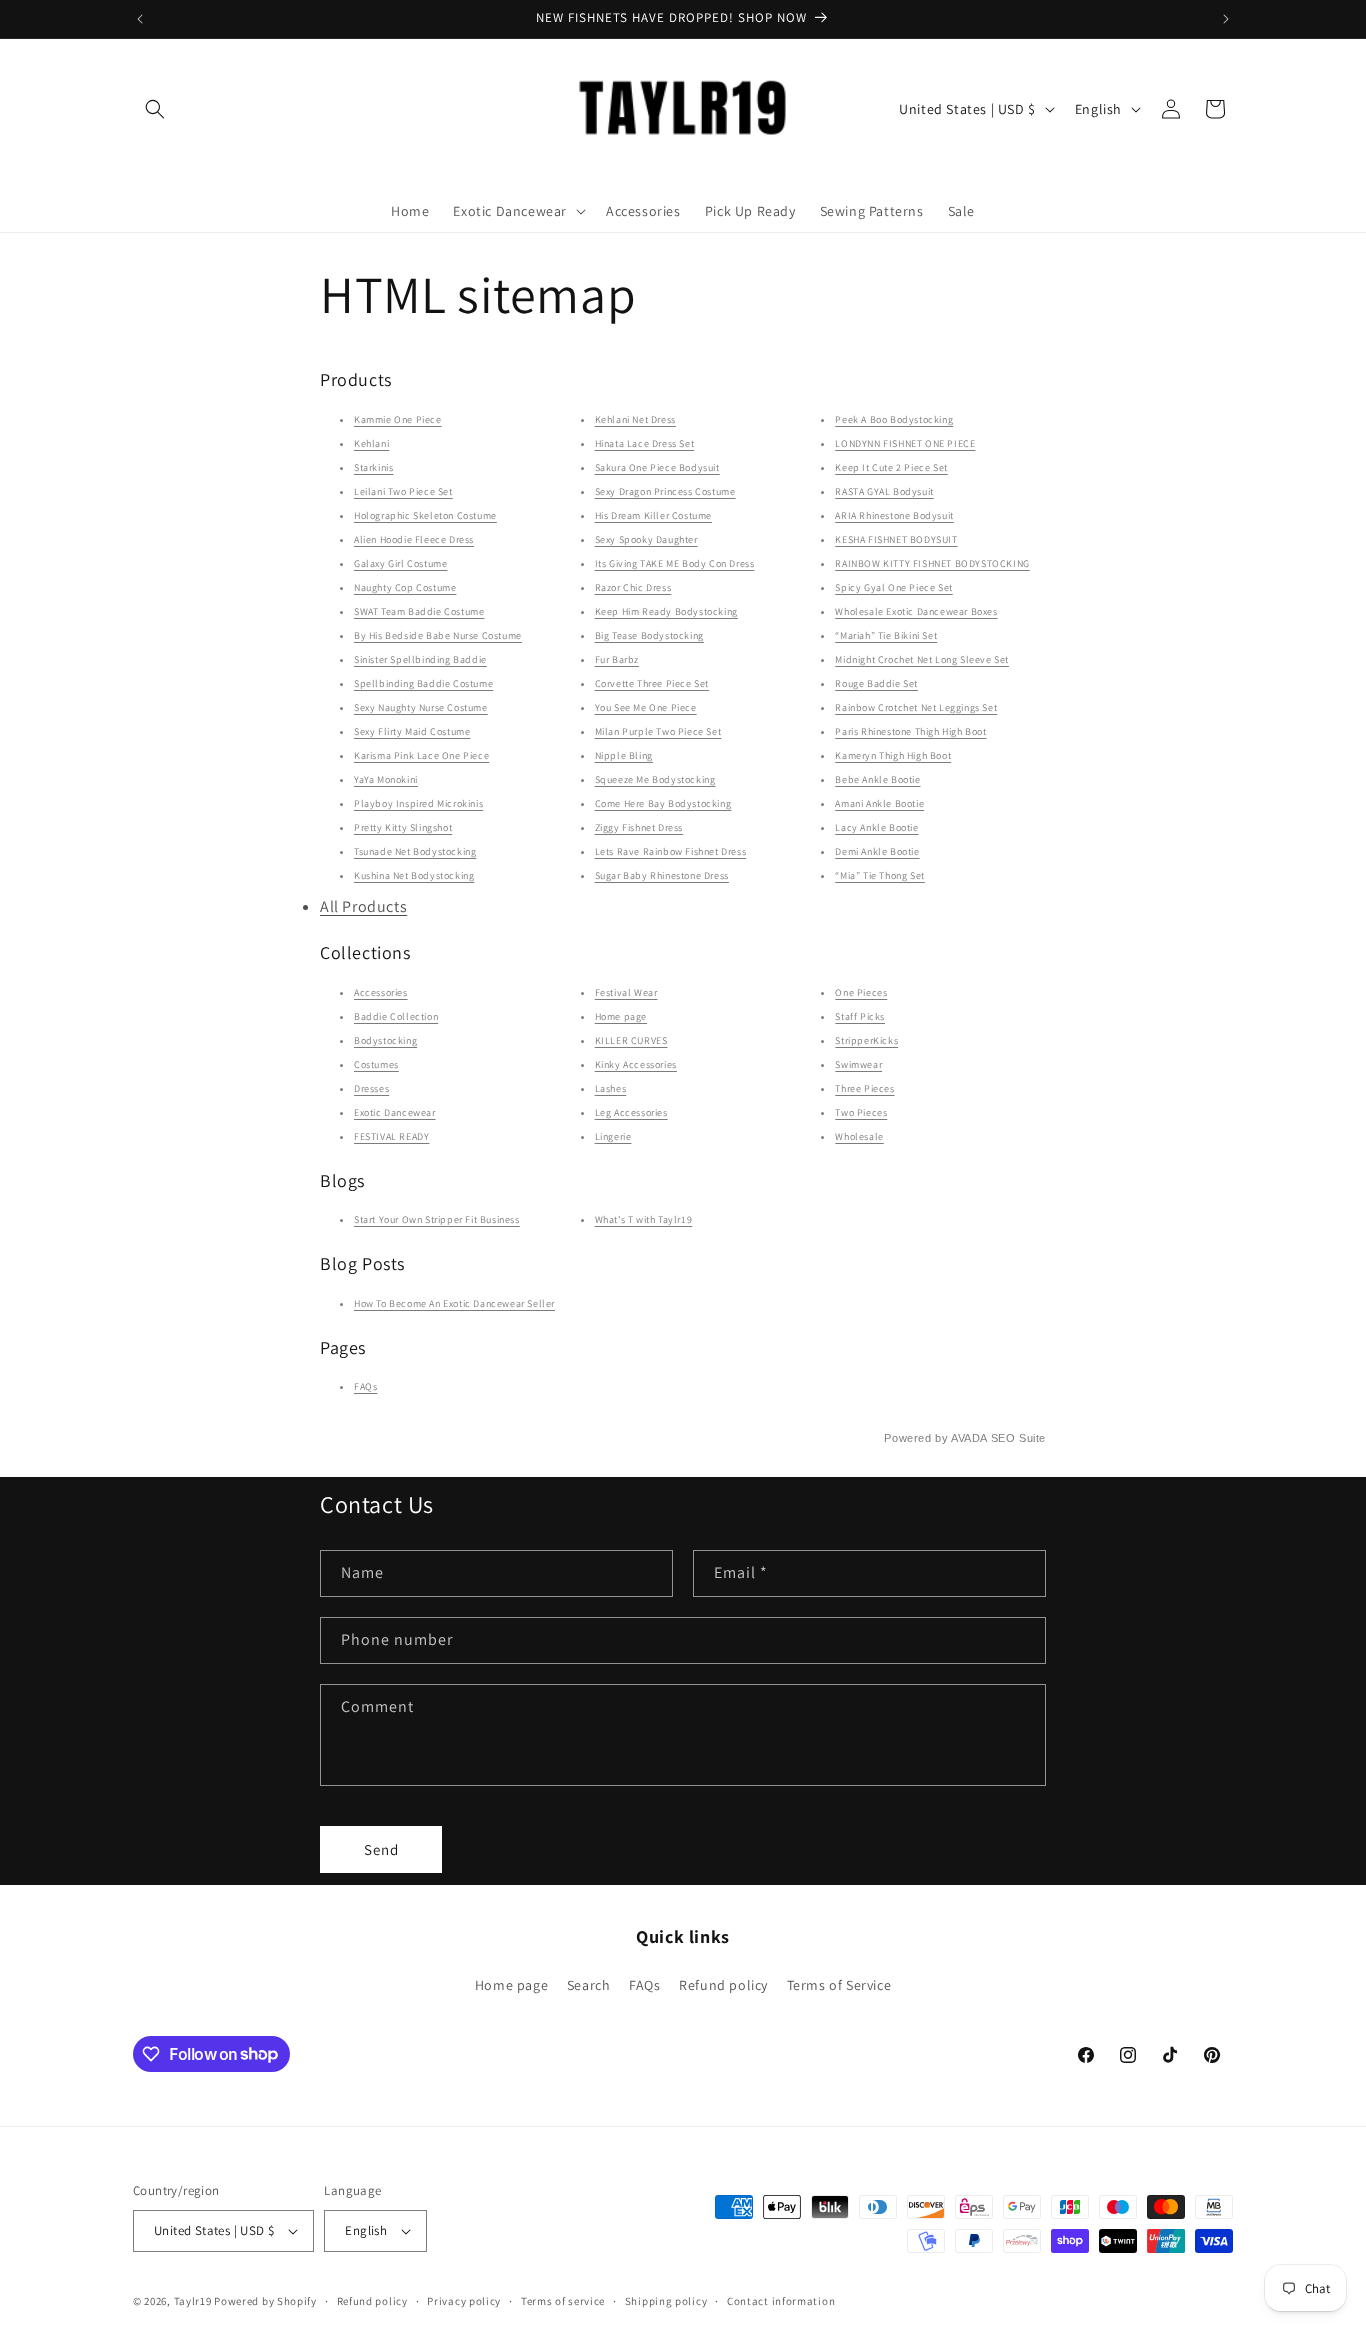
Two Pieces (861, 1112)
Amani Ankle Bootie (879, 803)
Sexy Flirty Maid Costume (412, 731)
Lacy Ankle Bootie (876, 827)
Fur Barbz (617, 659)
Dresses (371, 1088)
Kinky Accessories (636, 1064)
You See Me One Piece (646, 707)
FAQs (365, 1386)
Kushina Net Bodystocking (414, 875)
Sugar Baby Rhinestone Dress (662, 875)
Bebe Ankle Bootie (877, 779)
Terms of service (563, 2301)
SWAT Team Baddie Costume (419, 611)
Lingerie (613, 1136)
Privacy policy (464, 2301)
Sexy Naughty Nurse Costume (421, 707)
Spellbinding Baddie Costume (423, 683)
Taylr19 (193, 2301)
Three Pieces (864, 1088)
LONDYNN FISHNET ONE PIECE (905, 443)
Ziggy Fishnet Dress (639, 827)
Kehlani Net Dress (635, 419)
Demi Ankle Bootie (877, 851)
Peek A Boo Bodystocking (894, 419)
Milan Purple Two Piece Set (658, 731)
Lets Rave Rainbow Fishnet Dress (671, 851)
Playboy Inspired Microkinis (418, 803)
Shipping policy (666, 2301)
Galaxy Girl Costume (400, 563)
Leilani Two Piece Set (403, 491)
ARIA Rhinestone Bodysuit (894, 515)
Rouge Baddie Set (876, 683)
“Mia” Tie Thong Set (879, 875)
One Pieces (861, 992)
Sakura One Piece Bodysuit (657, 467)
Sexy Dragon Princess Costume (665, 491)
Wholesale (859, 1136)
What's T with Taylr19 (644, 1219)
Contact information (781, 2301)
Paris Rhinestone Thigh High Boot (910, 731)
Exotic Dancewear (395, 1112)
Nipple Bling (624, 755)
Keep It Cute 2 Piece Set (891, 467)
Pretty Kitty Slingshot (403, 827)
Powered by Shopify (265, 2301)
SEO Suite (1018, 1438)
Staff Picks (860, 1016)
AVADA (969, 1438)
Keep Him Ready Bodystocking (666, 611)
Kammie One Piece (398, 419)
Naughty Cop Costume (405, 587)
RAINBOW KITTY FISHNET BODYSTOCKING (932, 563)
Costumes (376, 1064)
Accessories (381, 992)
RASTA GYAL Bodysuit (884, 491)
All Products (363, 906)
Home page (621, 1016)
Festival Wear (626, 992)
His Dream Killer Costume (653, 515)
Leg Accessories (631, 1112)
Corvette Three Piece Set (652, 683)
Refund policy (723, 1985)
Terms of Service (839, 1985)
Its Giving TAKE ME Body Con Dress (675, 563)
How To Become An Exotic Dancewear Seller (454, 1303)
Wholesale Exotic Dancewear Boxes (916, 611)
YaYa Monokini (386, 779)
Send (381, 1849)
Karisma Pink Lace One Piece (421, 755)
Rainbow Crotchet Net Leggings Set (916, 707)
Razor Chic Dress (633, 587)
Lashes (611, 1088)
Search (589, 1985)
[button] (155, 109)
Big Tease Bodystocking (649, 635)
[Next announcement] (1226, 19)
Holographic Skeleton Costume (425, 515)
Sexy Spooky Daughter (646, 539)
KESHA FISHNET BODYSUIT (896, 539)
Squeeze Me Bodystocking (655, 779)
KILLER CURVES (631, 1040)
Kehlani (371, 443)
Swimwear (858, 1064)
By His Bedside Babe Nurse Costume (438, 635)
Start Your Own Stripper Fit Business (437, 1219)
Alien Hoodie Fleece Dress (414, 539)
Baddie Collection (396, 1016)
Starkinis (373, 467)
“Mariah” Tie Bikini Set (886, 635)
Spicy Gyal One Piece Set (893, 587)
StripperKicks (866, 1040)
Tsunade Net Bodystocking (415, 851)
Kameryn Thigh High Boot (893, 755)
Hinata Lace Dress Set (645, 443)
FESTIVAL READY (391, 1136)
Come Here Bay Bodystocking (663, 803)
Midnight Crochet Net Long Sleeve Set (922, 659)
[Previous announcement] (140, 19)
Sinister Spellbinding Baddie (420, 659)
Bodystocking (385, 1040)
